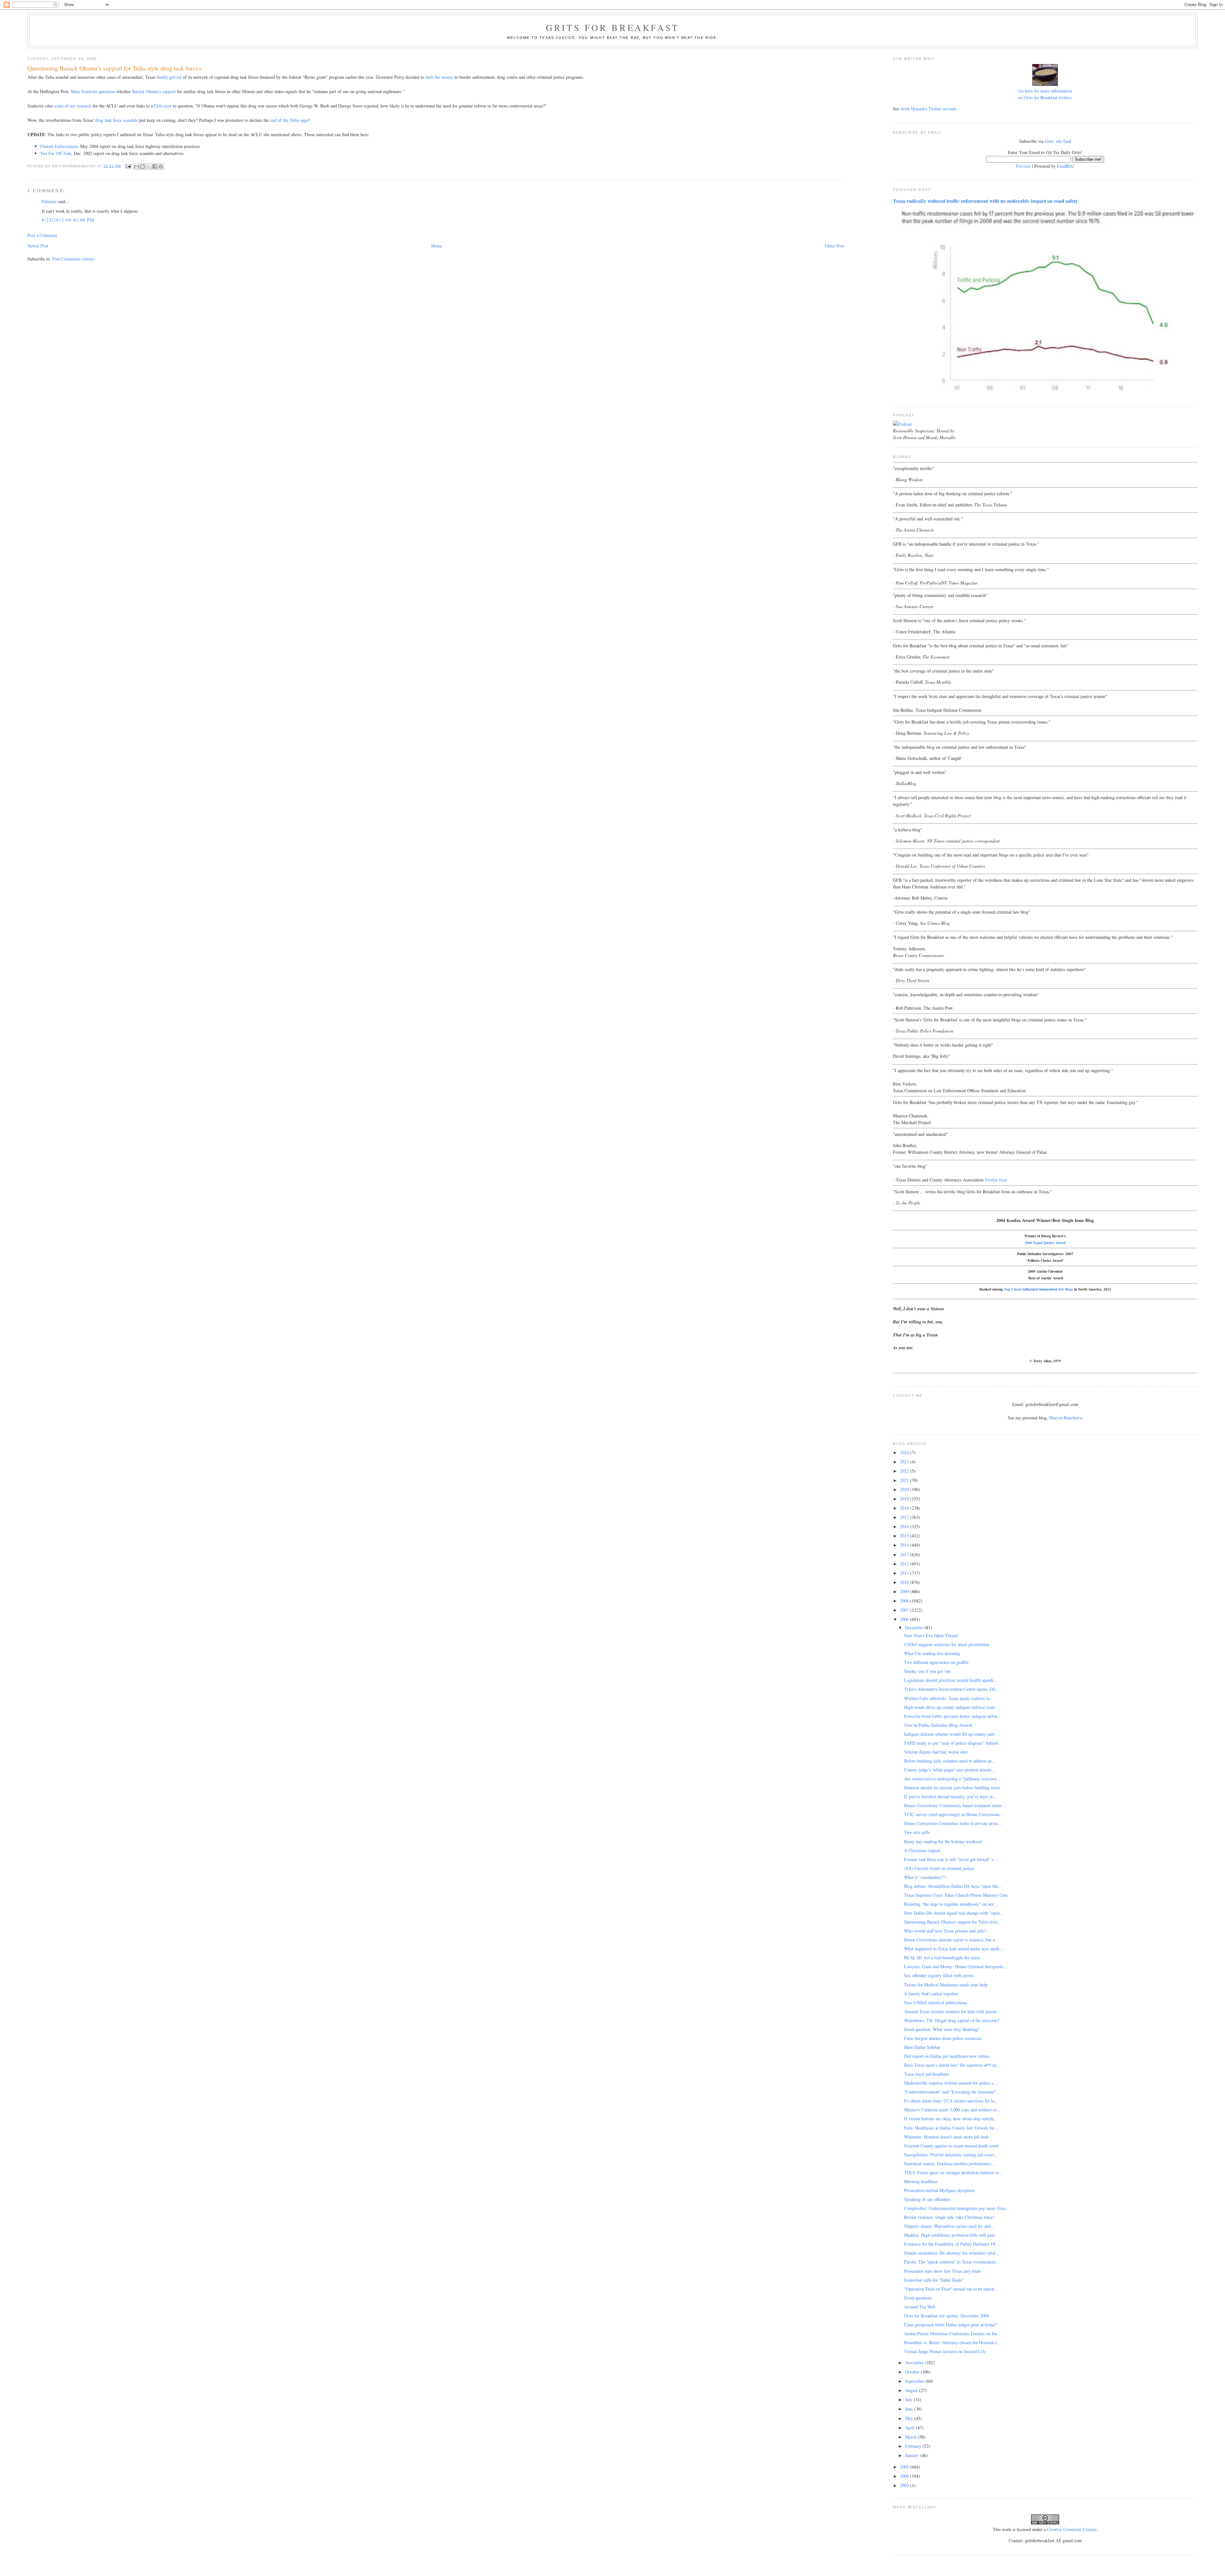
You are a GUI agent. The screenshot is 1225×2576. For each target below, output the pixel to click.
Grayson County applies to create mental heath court (951, 2146)
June (910, 2409)
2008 (905, 1601)
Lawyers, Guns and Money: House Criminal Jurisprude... (956, 1966)
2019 (905, 1499)
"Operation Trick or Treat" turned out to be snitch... (951, 2289)
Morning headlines (921, 2181)
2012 (905, 1564)
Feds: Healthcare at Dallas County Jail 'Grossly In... (951, 2128)
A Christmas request (922, 1850)
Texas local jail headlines (927, 2074)
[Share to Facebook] (155, 166)
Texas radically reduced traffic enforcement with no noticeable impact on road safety (985, 201)
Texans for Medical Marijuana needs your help (946, 1985)
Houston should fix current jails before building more (952, 1788)
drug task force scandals (116, 120)
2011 (905, 1573)
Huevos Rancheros (1066, 1418)
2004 (905, 2476)
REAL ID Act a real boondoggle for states (942, 1958)
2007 (905, 1610)
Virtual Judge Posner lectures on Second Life (945, 2351)
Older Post (835, 246)
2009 (905, 1591)
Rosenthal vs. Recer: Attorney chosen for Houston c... (953, 2342)
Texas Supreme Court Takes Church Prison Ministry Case (956, 1895)
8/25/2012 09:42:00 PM (68, 220)
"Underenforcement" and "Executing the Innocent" (950, 2092)
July (909, 2399)
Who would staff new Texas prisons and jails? (945, 1931)
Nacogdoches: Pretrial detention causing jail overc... (951, 2155)
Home (437, 246)
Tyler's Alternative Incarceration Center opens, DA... (952, 1689)
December (915, 1627)
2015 (905, 1536)
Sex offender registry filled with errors (939, 1975)
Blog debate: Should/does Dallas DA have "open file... (953, 1886)
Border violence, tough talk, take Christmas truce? (949, 2217)
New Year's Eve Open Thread (931, 1635)
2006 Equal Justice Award (1045, 1243)
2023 (905, 1462)
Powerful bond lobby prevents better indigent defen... (953, 1716)
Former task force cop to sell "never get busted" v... (951, 1859)
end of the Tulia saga (289, 120)
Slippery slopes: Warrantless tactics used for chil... (949, 2226)
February (914, 2446)
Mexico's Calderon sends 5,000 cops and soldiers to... (952, 2110)
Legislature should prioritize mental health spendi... (951, 1680)
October (913, 2372)
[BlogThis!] (143, 166)
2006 (905, 1619)
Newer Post (38, 246)
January (913, 2455)
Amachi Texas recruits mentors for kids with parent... (952, 2011)
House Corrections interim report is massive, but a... (951, 1940)
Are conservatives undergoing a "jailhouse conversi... (952, 1779)
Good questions (918, 2298)
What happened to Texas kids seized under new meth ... (954, 1949)
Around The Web (920, 2307)
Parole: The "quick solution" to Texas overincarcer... (952, 2262)
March (911, 2437)
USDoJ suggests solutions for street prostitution (947, 1644)
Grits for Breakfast (612, 27)
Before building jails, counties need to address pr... (950, 1761)
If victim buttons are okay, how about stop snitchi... (951, 2119)
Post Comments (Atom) (74, 259)
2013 (905, 1554)
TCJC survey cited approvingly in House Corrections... (954, 1814)
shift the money (439, 77)
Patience (49, 201)
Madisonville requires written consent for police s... (950, 2083)
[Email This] (137, 166)
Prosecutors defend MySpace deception (939, 2190)
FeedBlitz (1065, 166)
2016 (905, 1526)
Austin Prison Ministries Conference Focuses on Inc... (953, 2333)
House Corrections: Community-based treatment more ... (955, 1805)
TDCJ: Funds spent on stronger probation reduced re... (953, 2172)
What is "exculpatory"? (925, 1877)
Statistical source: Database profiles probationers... (950, 2164)
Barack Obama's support (154, 91)
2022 (905, 1471)
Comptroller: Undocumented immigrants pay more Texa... (957, 2208)
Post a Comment (42, 235)
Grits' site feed (1058, 141)
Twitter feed (996, 1180)
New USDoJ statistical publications (936, 2002)
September (915, 2381)
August (912, 2390)
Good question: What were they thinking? (942, 2029)
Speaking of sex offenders (927, 2199)
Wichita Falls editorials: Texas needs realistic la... (949, 1698)
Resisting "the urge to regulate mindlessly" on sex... (951, 1904)
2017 (905, 1517)
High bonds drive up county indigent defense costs (950, 1707)
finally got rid (169, 77)
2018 (905, 1508)
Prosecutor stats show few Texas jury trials (943, 2271)
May (910, 2418)
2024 (905, 1452)
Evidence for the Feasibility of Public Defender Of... (952, 2244)
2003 (905, 2485)
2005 (905, 2467)
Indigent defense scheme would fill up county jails (949, 1734)
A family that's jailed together (931, 1994)
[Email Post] (128, 166)
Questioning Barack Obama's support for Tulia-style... (953, 1922)
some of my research (73, 106)
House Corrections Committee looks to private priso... (953, 1823)
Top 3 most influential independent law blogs (1039, 1289)
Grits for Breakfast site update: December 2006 (947, 2316)
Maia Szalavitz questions (93, 91)
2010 (905, 1582)
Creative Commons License (1072, 2529)
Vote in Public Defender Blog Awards (938, 1725)
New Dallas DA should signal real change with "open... (954, 1913)
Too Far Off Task (56, 153)
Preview (1023, 166)
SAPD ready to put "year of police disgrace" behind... (953, 1743)
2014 (905, 1545)
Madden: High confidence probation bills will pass (949, 2235)
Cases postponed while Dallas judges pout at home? (950, 2325)
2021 (905, 1480)
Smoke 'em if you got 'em (927, 1671)
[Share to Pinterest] (161, 166)
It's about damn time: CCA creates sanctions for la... (951, 2101)
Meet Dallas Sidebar (922, 2047)
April (910, 2428)
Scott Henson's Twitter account (928, 109)
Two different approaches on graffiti (936, 1662)
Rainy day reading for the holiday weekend (943, 1841)
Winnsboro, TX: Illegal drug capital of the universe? (952, 2020)
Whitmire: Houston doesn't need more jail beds (947, 2137)
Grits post (163, 106)
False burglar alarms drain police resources (943, 2038)
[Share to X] (149, 166)
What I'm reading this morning (932, 1653)
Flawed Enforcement (59, 146)
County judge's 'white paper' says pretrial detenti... (950, 1770)
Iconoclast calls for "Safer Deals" (934, 2280)
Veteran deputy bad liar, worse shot (936, 1752)
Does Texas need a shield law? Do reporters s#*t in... (952, 2065)
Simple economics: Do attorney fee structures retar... (952, 2253)
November (915, 2363)
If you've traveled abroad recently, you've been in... (950, 1796)
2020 (905, 1489)
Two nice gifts (917, 1832)
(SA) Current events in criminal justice (939, 1868)
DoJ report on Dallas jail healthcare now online (947, 2056)
